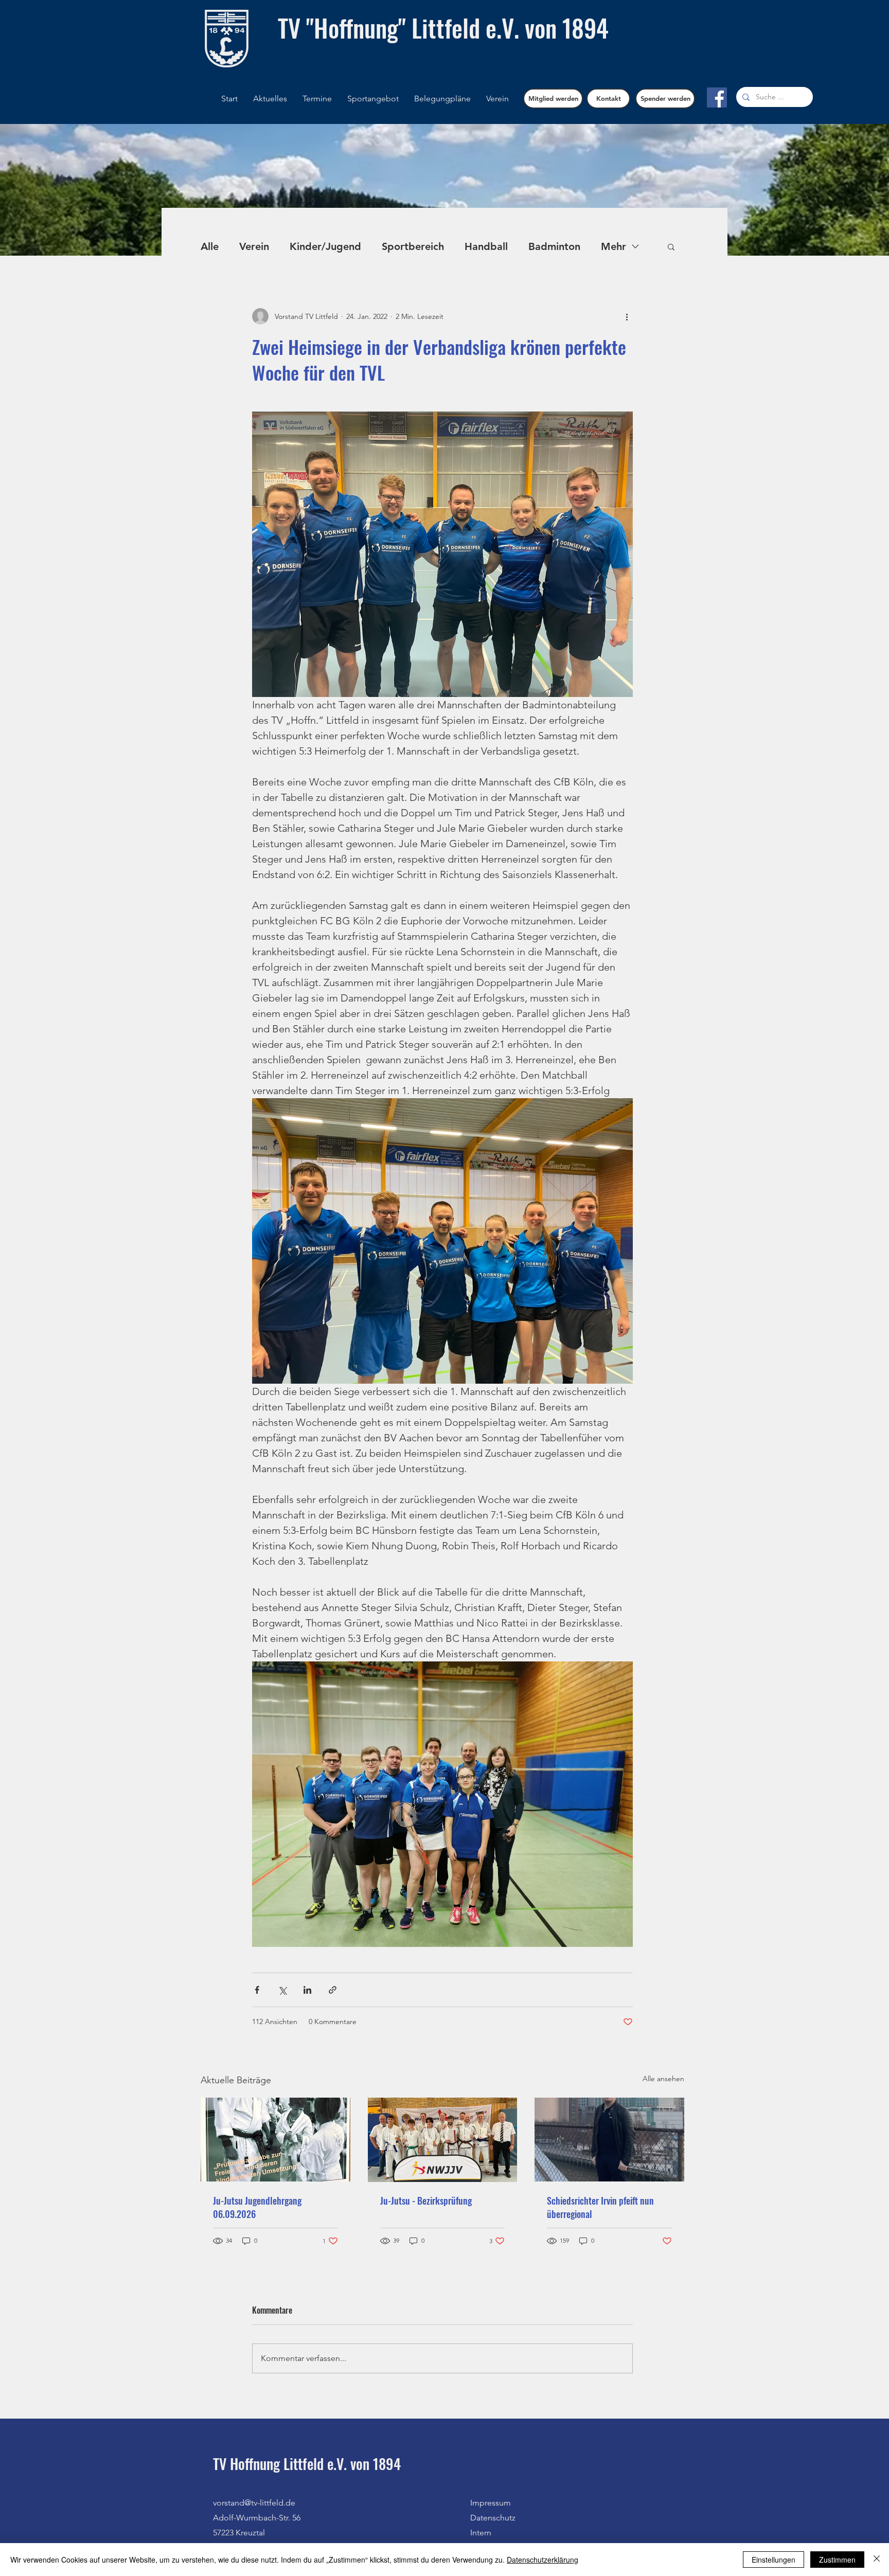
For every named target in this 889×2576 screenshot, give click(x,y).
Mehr (614, 246)
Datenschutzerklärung (543, 2560)
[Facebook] (717, 97)
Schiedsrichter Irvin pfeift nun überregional (600, 2207)
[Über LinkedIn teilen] (307, 1990)
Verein (254, 246)
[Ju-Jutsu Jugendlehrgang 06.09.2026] (275, 2140)
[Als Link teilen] (333, 1990)
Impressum (491, 2503)
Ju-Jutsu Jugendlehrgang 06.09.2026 (257, 2207)
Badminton (554, 246)
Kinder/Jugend (325, 246)
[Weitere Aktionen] (627, 316)
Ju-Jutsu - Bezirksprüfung (426, 2201)
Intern (481, 2533)
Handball (486, 246)
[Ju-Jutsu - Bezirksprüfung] (443, 2140)
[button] (442, 99)
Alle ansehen (663, 2079)
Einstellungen (774, 2560)
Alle (210, 246)
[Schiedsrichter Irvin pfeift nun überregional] (609, 2140)
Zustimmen (837, 2560)
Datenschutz (493, 2518)
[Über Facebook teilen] (257, 1990)
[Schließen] (877, 2560)
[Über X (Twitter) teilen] (282, 1990)
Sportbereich (413, 246)
